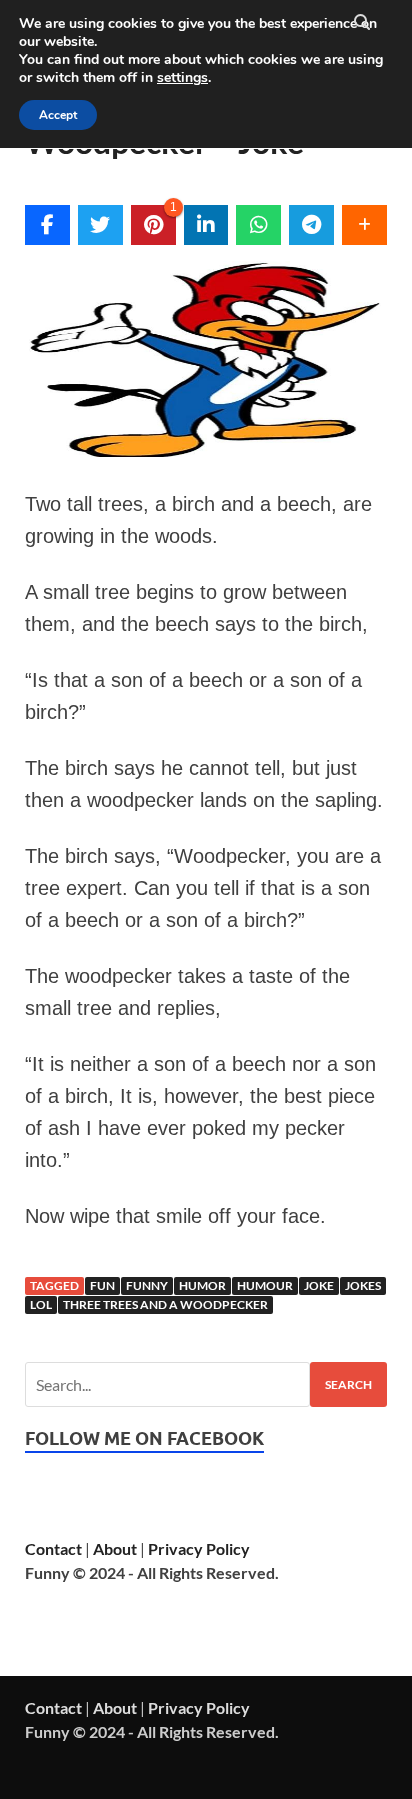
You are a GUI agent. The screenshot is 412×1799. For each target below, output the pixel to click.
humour (265, 1285)
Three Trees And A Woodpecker (165, 1304)
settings (182, 78)
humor (202, 1285)
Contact (53, 1548)
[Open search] (362, 23)
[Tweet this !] (100, 225)
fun (102, 1285)
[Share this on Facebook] (47, 225)
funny (147, 1285)
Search (348, 1384)
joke (319, 1285)
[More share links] (364, 225)
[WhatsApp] (258, 225)
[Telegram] (311, 225)
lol (41, 1304)
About (115, 1548)
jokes (363, 1285)
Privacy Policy (199, 1548)
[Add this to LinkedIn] (206, 225)
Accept (58, 115)
